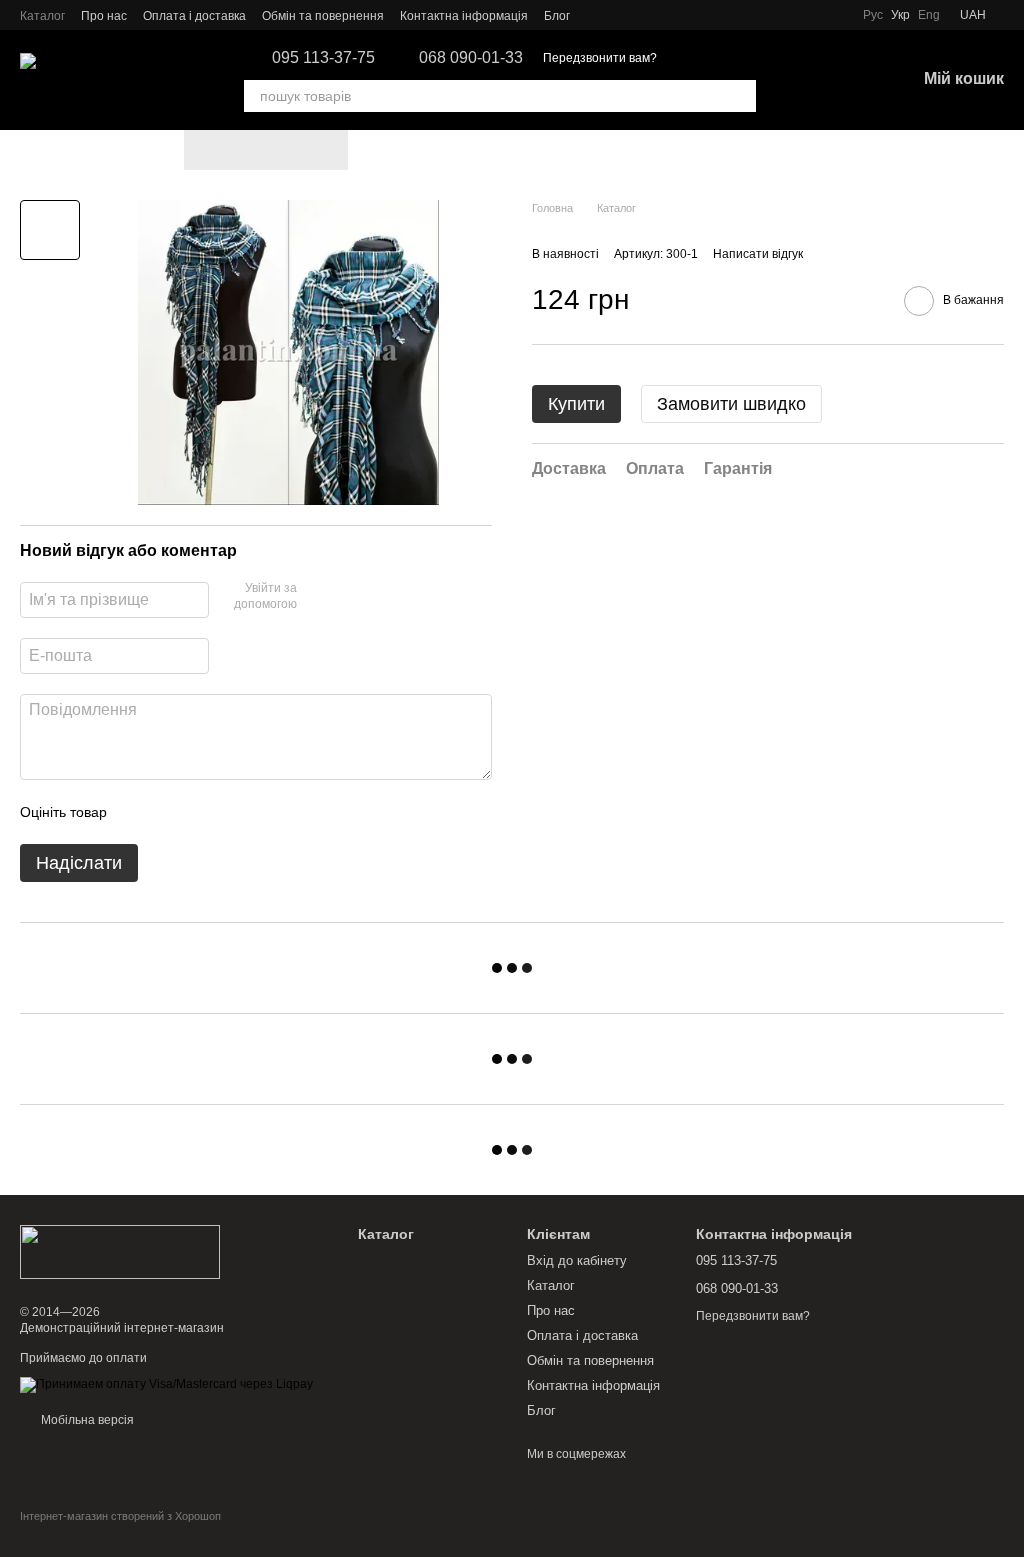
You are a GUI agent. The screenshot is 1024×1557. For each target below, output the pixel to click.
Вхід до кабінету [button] (577, 1260)
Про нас (104, 16)
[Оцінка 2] (172, 812)
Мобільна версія (86, 1420)
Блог (557, 16)
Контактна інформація (464, 16)
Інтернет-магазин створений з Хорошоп (120, 1516)
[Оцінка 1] (140, 812)
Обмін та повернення (323, 16)
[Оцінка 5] (268, 812)
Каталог (42, 16)
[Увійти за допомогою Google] (351, 597)
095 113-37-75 (323, 58)
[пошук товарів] (740, 96)
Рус (873, 15)
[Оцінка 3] (204, 812)
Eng (929, 15)
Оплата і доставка (194, 16)
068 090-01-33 (471, 58)
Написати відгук (758, 254)
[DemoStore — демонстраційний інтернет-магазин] (120, 1251)
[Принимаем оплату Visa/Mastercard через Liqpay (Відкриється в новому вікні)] (166, 1384)
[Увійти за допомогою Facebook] (319, 597)
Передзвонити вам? (600, 58)
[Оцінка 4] (236, 812)
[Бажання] (796, 80)
